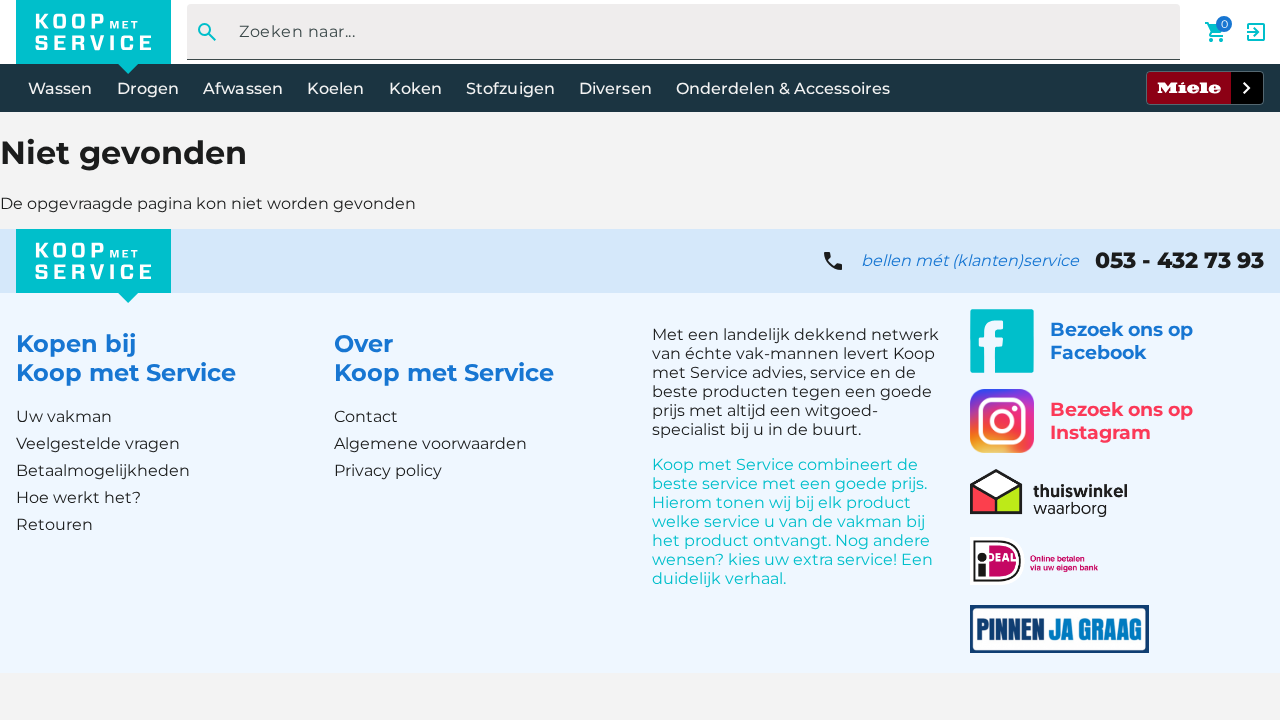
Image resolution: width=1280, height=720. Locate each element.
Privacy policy (388, 470)
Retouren (54, 524)
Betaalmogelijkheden (103, 470)
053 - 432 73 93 (1179, 261)
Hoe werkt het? (78, 497)
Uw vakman (64, 416)
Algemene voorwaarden (430, 443)
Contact (366, 416)
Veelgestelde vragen (98, 443)
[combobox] (677, 32)
